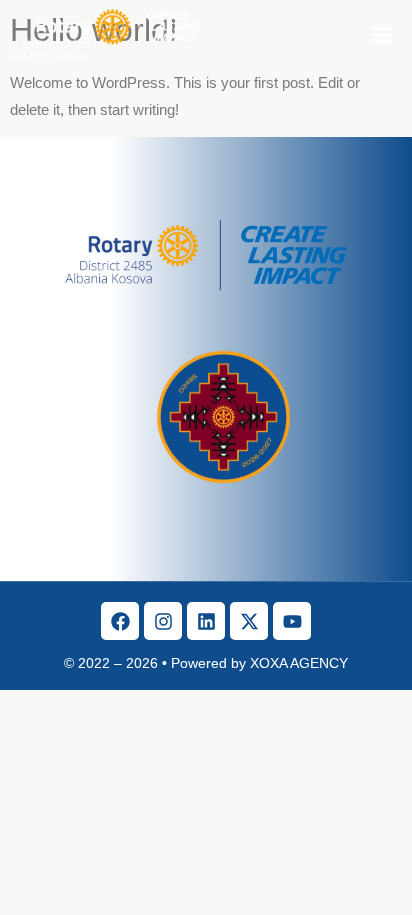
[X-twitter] (249, 621)
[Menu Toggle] (381, 34)
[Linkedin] (206, 621)
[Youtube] (292, 621)
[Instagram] (163, 621)
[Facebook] (120, 621)
